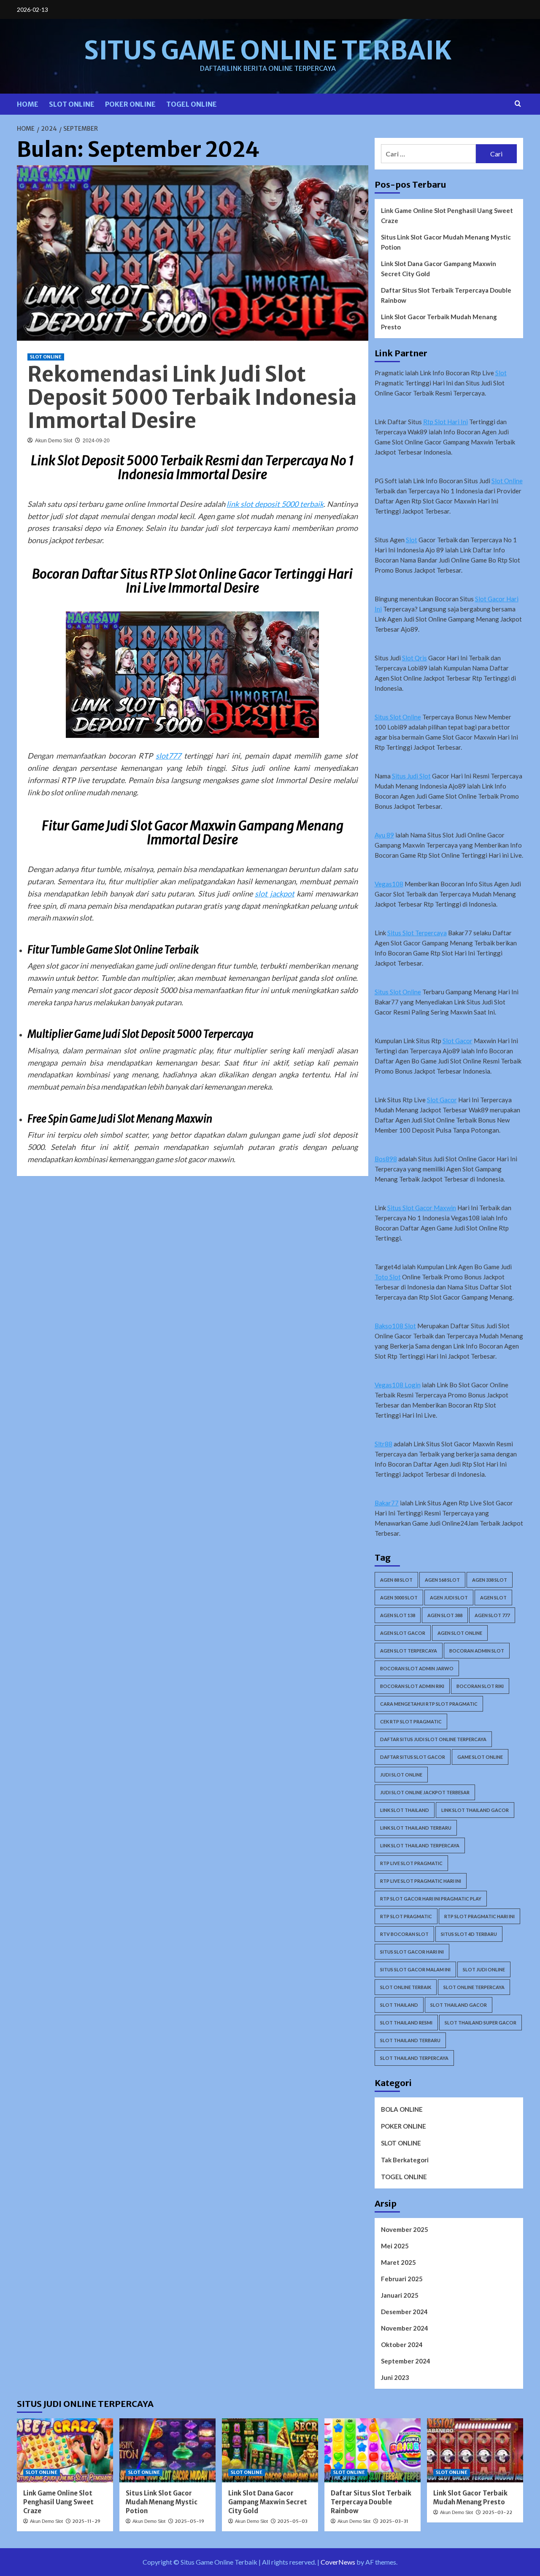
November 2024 (405, 2328)
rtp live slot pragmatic (411, 1863)
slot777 (168, 756)
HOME (28, 104)
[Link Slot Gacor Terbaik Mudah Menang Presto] (475, 2450)
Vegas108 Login (398, 1385)
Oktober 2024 (402, 2345)
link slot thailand (405, 1810)
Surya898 (252, 1159)
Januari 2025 (400, 2295)
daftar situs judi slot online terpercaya (433, 1739)
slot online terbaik (406, 1987)
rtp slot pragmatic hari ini (479, 1916)
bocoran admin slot (477, 1651)
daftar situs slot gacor (413, 1757)
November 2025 (405, 2229)
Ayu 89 (384, 835)
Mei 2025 (395, 2246)
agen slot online (460, 1633)
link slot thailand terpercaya (420, 1845)
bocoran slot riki (480, 1686)
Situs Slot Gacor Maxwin (422, 1208)
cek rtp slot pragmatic (411, 1721)
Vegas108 (389, 884)
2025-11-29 (86, 2521)
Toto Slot (388, 1277)
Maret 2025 (398, 2262)
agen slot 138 (398, 1615)
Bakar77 (387, 1503)
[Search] (518, 104)
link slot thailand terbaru (416, 1828)
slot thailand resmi (406, 2023)
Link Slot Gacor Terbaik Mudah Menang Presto (439, 322)
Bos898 (386, 1159)
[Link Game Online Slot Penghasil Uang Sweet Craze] (65, 2450)
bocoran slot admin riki (412, 1686)
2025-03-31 (394, 2521)
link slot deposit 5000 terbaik (275, 504)
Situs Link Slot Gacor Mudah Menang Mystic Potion (446, 242)
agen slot (493, 1598)
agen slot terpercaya (409, 1651)
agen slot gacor (403, 1633)
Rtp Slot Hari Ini (445, 422)
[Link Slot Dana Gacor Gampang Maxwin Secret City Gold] (270, 2450)
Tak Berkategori (405, 2160)
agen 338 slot (490, 1580)
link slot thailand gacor (475, 1810)
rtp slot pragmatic (406, 1916)
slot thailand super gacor (481, 2023)
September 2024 (406, 2361)
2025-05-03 (292, 2521)
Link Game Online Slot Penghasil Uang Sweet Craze (447, 215)
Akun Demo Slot (54, 441)
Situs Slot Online (398, 717)
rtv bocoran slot (404, 1934)
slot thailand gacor (459, 2005)
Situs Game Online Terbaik (268, 50)
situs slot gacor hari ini (412, 1952)
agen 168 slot (442, 1580)
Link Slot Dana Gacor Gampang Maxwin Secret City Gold (439, 269)
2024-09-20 (96, 441)
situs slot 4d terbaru (469, 1934)
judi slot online (401, 1775)
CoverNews (338, 2562)
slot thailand (399, 2005)
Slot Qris (414, 658)
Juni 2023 (395, 2377)
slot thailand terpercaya (414, 2058)
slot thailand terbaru (410, 2040)
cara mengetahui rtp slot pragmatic (429, 1704)
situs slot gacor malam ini (415, 1969)
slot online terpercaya (474, 1987)
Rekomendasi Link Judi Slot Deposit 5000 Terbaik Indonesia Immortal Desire (192, 397)
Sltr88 (383, 1444)
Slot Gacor (458, 1041)
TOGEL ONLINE (192, 104)
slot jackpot (275, 894)
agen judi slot (449, 1598)
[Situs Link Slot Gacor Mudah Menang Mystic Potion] (167, 2450)
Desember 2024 (404, 2312)
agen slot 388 (445, 1615)
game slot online (480, 1757)
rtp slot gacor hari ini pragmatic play (431, 1899)
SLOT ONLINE (72, 104)
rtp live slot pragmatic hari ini (421, 1881)
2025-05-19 (189, 2521)
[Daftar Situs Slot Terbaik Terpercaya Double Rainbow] (373, 2450)
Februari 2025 (402, 2279)
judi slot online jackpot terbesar (425, 1792)
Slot (501, 373)
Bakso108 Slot (395, 1326)
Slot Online (507, 481)
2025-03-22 (497, 2512)
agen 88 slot (396, 1580)
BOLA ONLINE (402, 2109)
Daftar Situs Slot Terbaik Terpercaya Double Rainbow (446, 295)
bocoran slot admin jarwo (417, 1668)
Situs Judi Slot (411, 776)
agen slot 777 (492, 1615)
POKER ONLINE (130, 104)
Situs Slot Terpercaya (417, 933)
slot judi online (484, 1969)
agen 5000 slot (399, 1598)
